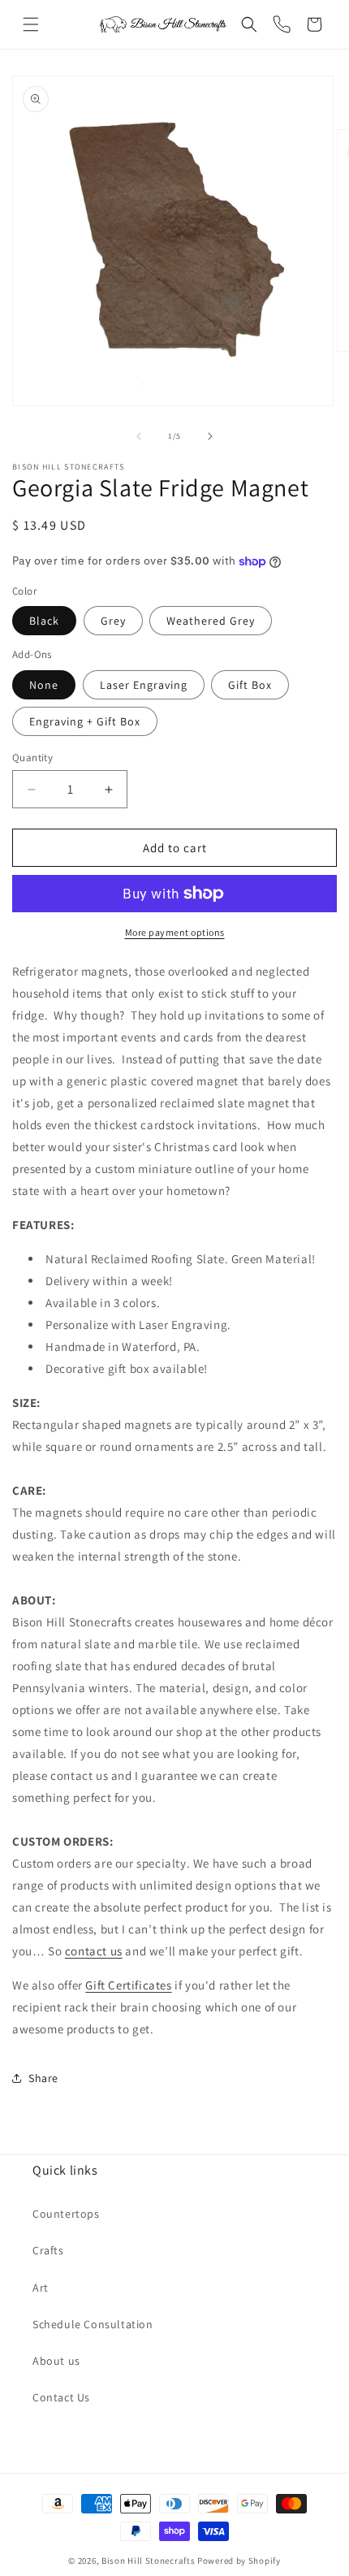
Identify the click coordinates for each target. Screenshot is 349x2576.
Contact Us (61, 2397)
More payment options (175, 932)
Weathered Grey (211, 621)
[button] (31, 24)
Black (44, 621)
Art (41, 2288)
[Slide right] (210, 436)
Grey (113, 621)
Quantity (32, 758)
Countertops (66, 2214)
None (44, 685)
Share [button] (43, 2078)
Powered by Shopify (239, 2561)
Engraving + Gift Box (85, 721)
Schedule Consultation (93, 2324)
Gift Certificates (128, 1985)
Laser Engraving (144, 685)
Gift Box (250, 685)
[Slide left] (139, 436)
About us (56, 2361)
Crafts (48, 2250)
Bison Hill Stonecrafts (148, 2561)
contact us (94, 1951)
